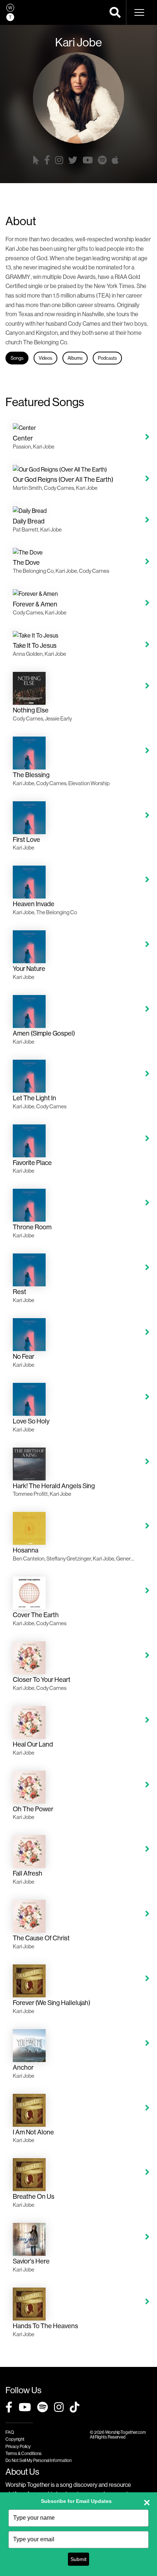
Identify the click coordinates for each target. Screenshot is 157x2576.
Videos (45, 358)
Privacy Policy (18, 2446)
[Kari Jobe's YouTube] (88, 160)
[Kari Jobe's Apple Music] (115, 160)
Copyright (15, 2439)
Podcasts (107, 358)
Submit (78, 2559)
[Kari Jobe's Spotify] (102, 160)
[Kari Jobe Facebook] (47, 160)
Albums (75, 358)
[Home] (10, 12)
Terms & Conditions (24, 2453)
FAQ (10, 2432)
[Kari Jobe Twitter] (73, 160)
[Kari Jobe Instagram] (59, 160)
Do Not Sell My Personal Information (39, 2460)
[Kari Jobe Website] (36, 160)
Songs (17, 358)
